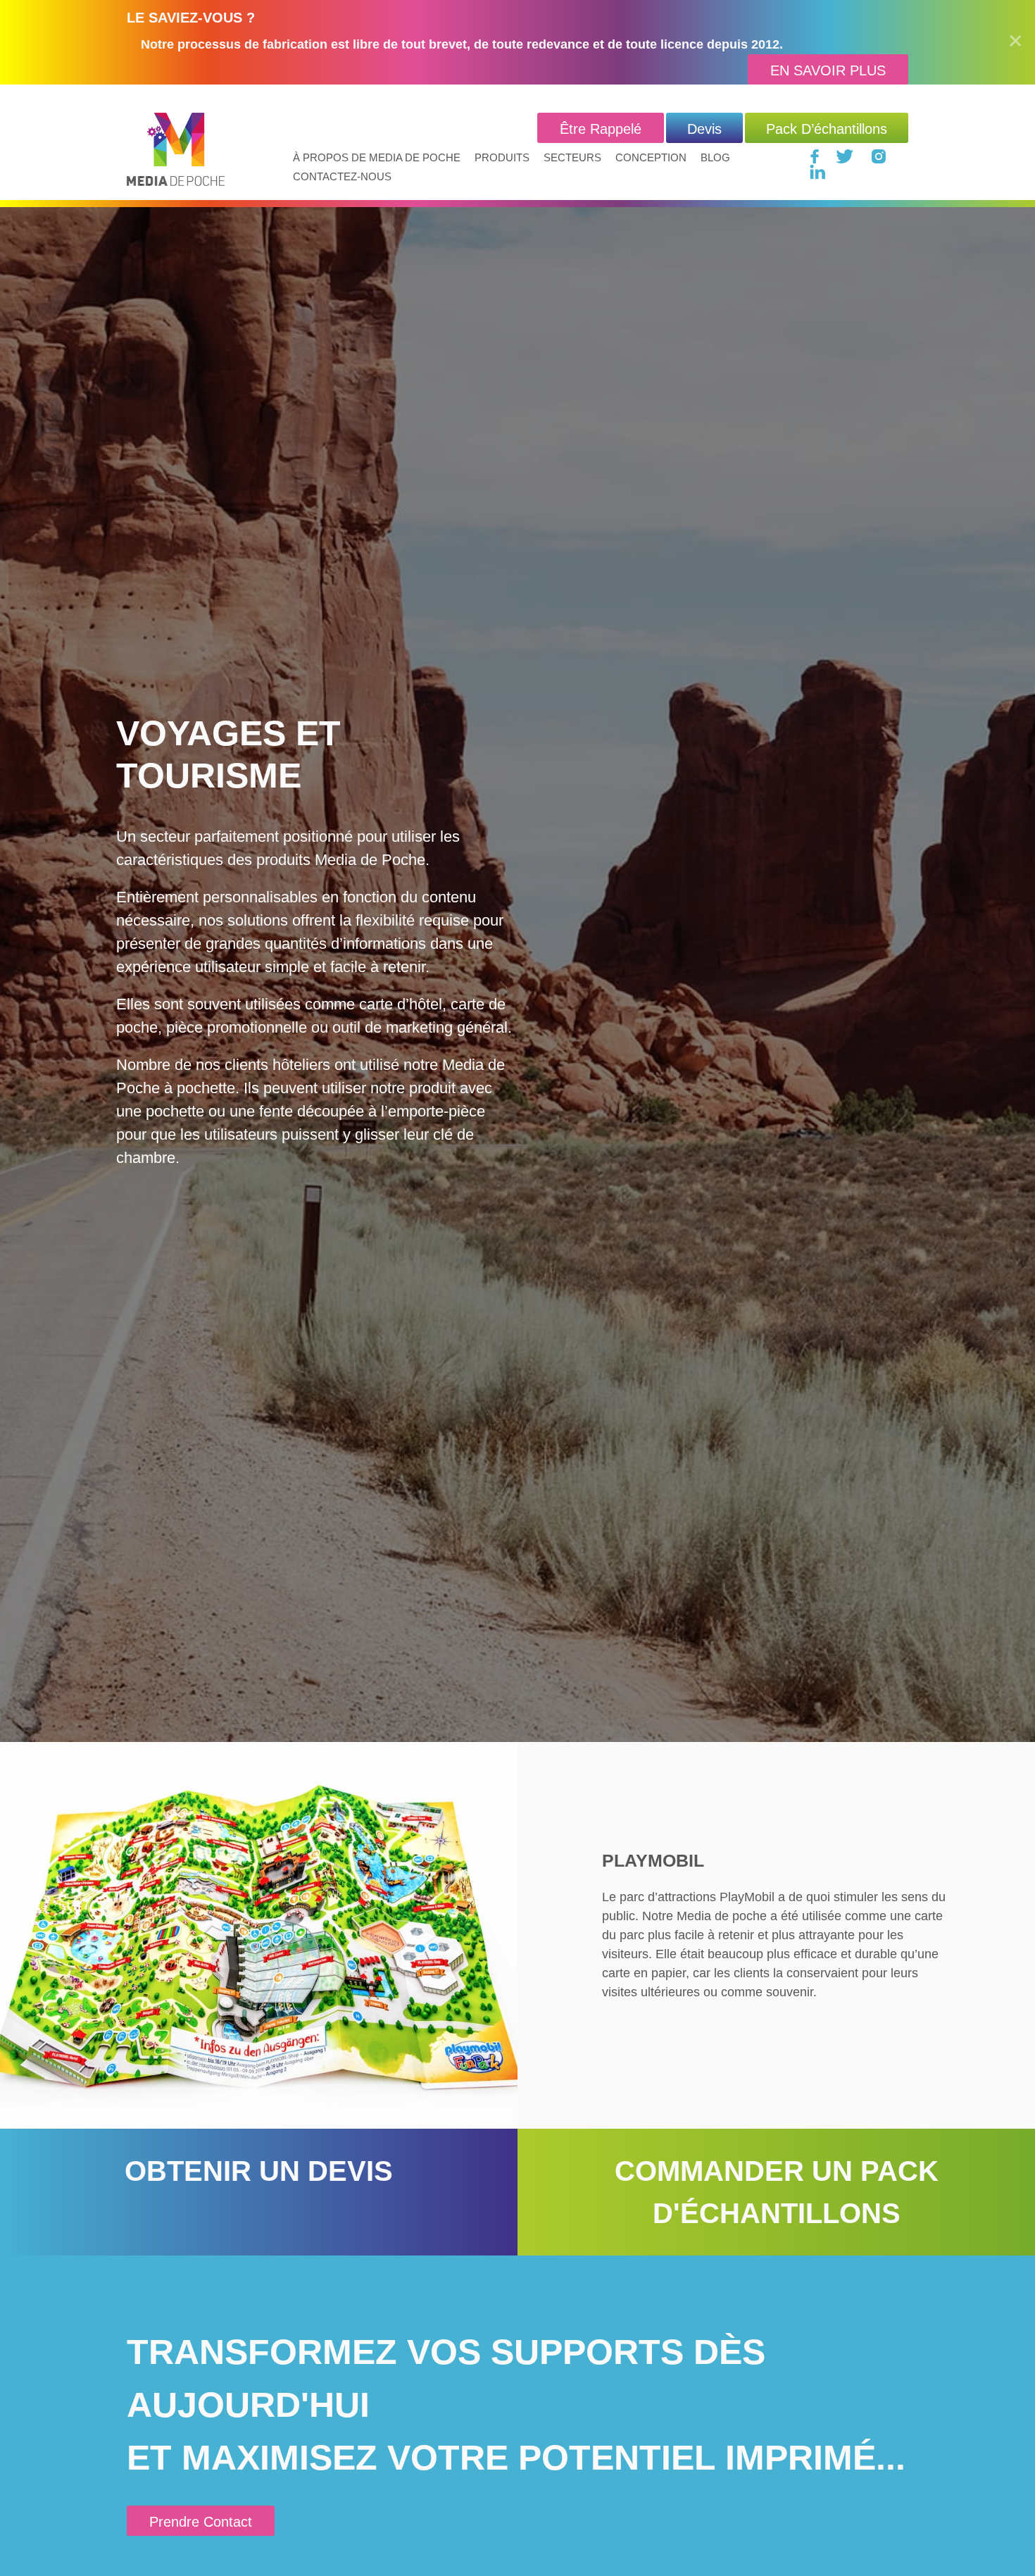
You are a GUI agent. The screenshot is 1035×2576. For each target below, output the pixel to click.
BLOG (715, 157)
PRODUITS (502, 157)
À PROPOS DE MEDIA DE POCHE (377, 157)
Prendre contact (201, 2522)
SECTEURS (572, 157)
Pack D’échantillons (827, 129)
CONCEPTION (651, 157)
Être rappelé (601, 129)
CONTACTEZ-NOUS (342, 176)
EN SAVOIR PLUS (828, 70)
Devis (704, 129)
